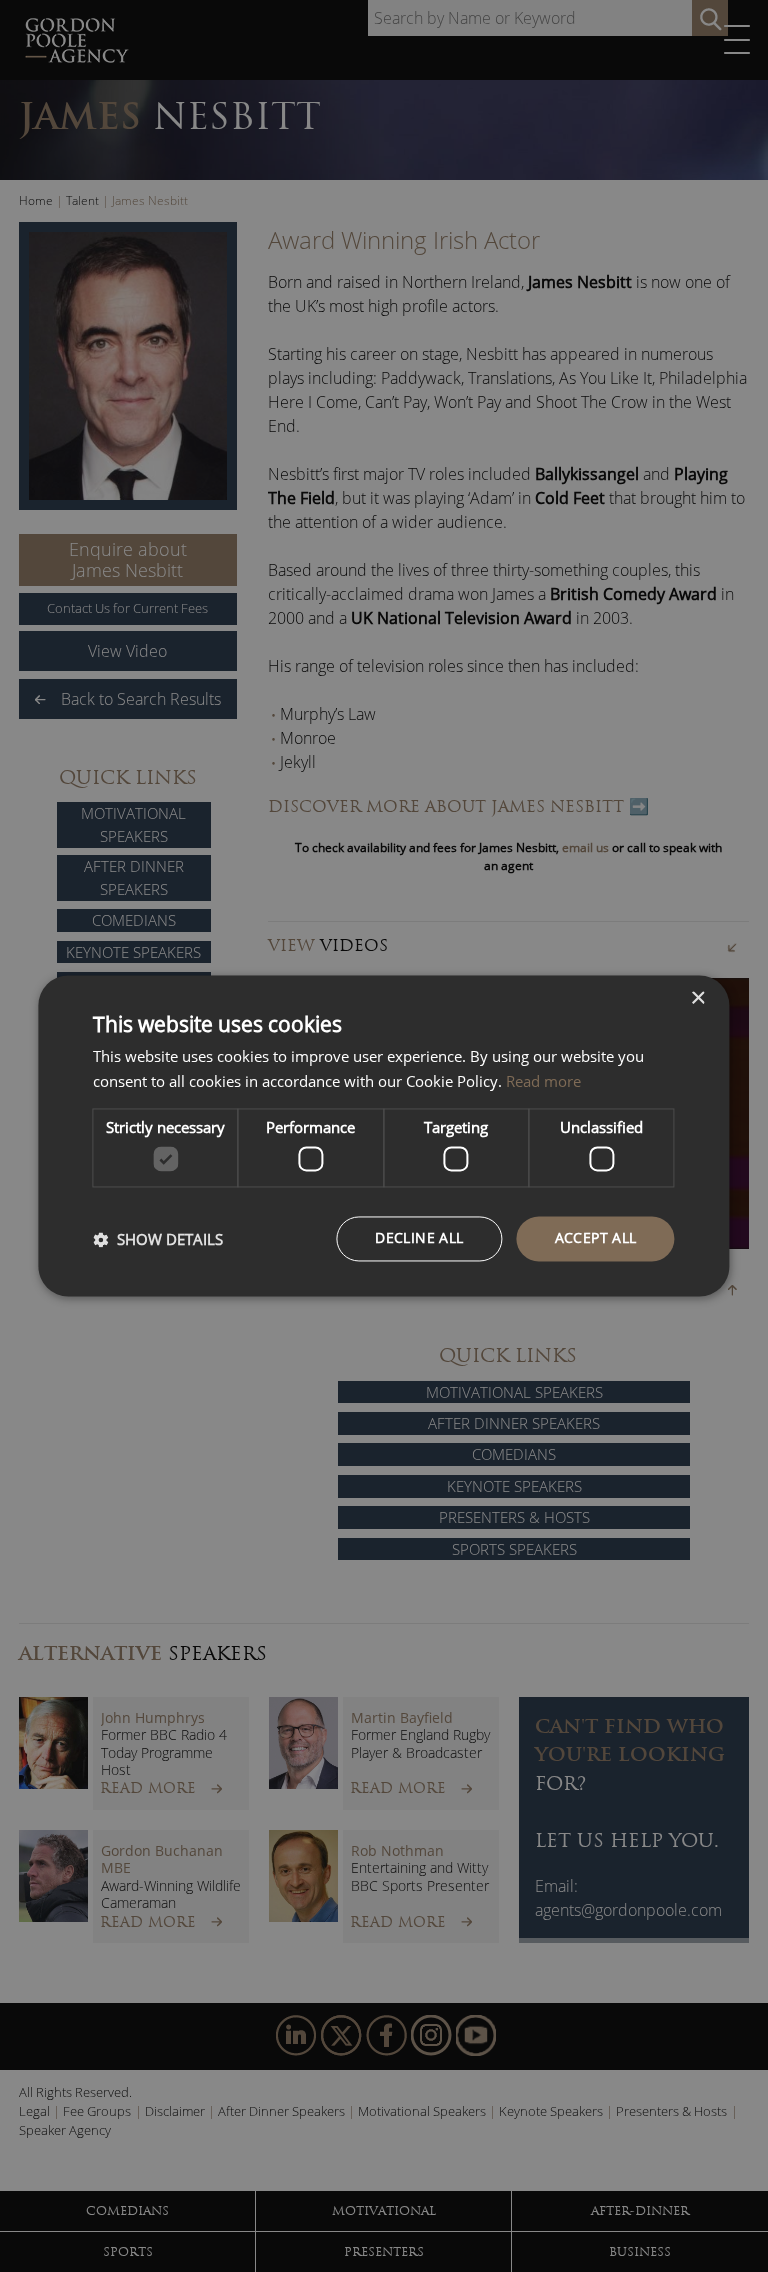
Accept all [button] (596, 1238)
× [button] (697, 998)
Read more (543, 1082)
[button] (158, 1239)
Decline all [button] (419, 1238)
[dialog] (383, 1135)
